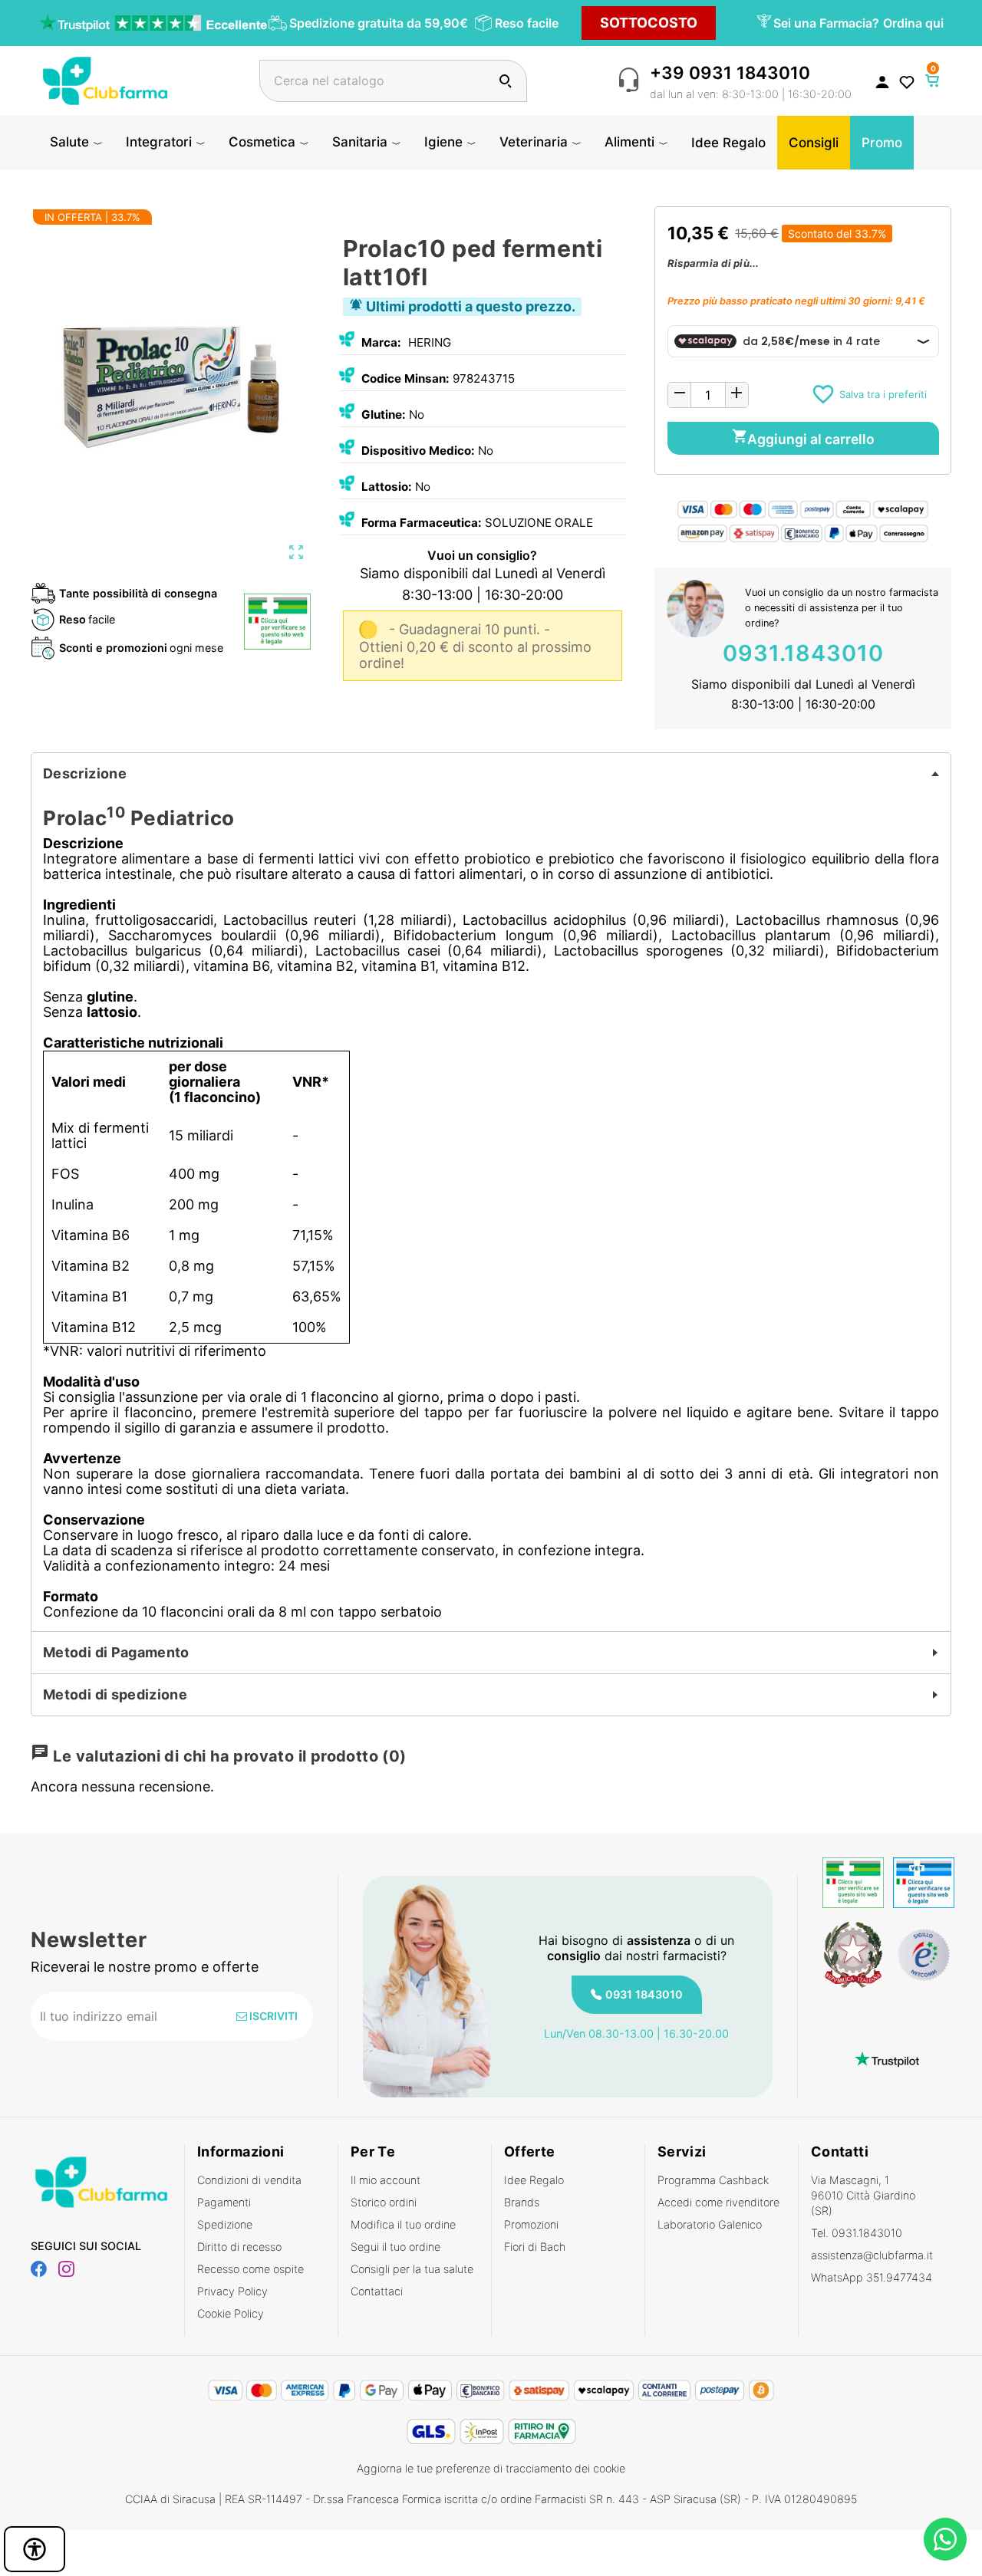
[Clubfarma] (105, 79)
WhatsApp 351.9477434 (872, 2277)
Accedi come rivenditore (718, 2202)
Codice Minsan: (405, 378)
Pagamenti (224, 2202)
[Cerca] (505, 81)
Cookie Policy (231, 2313)
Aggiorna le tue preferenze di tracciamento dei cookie (491, 2468)
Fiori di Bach (535, 2247)
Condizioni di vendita (249, 2180)
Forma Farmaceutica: (422, 523)
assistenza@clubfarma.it (872, 2255)
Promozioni (531, 2224)
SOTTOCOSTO (649, 23)
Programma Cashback (713, 2180)
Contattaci (377, 2291)
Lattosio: (387, 487)
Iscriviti (272, 2016)
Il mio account (386, 2180)
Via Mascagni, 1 (863, 2195)
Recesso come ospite (250, 2269)
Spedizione (225, 2224)
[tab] (491, 774)
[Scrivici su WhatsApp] (945, 2539)
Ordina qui (913, 23)
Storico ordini (384, 2202)
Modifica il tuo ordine (403, 2224)
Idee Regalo (534, 2180)
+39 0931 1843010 (730, 72)
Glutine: (384, 415)
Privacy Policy (232, 2291)
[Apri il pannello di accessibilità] (35, 2549)
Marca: (381, 342)
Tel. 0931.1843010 (857, 2233)
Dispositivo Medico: (418, 451)
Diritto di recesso (239, 2247)
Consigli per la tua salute (412, 2269)
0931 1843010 (644, 1994)
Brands (522, 2202)
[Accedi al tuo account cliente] (882, 81)
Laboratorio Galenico (710, 2224)
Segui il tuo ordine (395, 2247)
